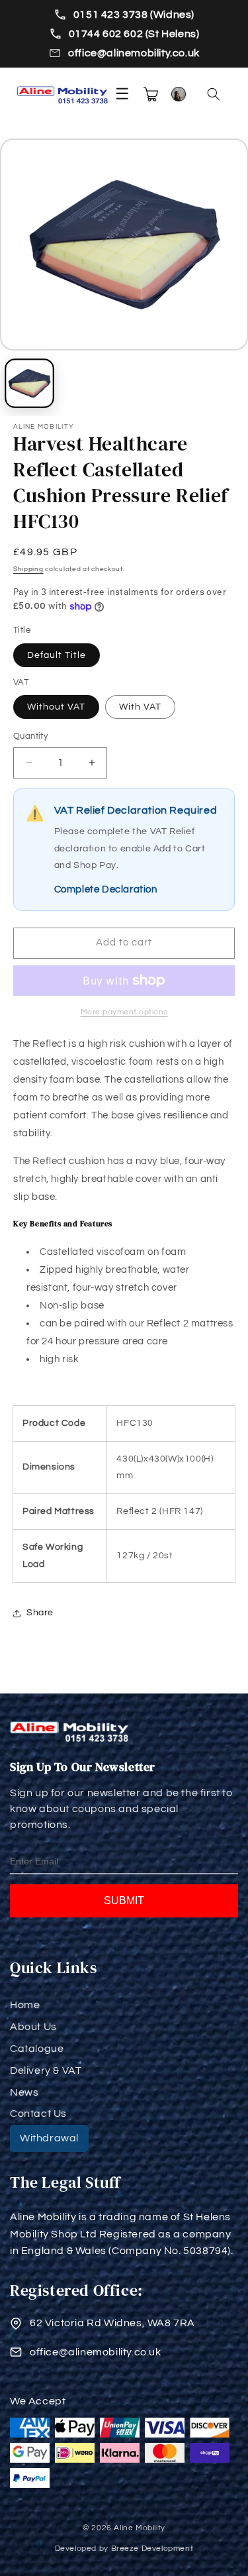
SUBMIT (124, 1901)
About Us (33, 2027)
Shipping (28, 569)
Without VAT (56, 707)
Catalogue (37, 2049)
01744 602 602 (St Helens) (134, 34)
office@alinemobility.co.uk (134, 53)
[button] (214, 94)
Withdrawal (49, 2138)
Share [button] (40, 1613)
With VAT (140, 707)
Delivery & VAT (46, 2070)
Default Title (57, 655)
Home (25, 2005)
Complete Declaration (106, 889)
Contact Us (38, 2114)
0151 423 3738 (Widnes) (134, 15)
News (24, 2092)
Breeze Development (152, 2549)
